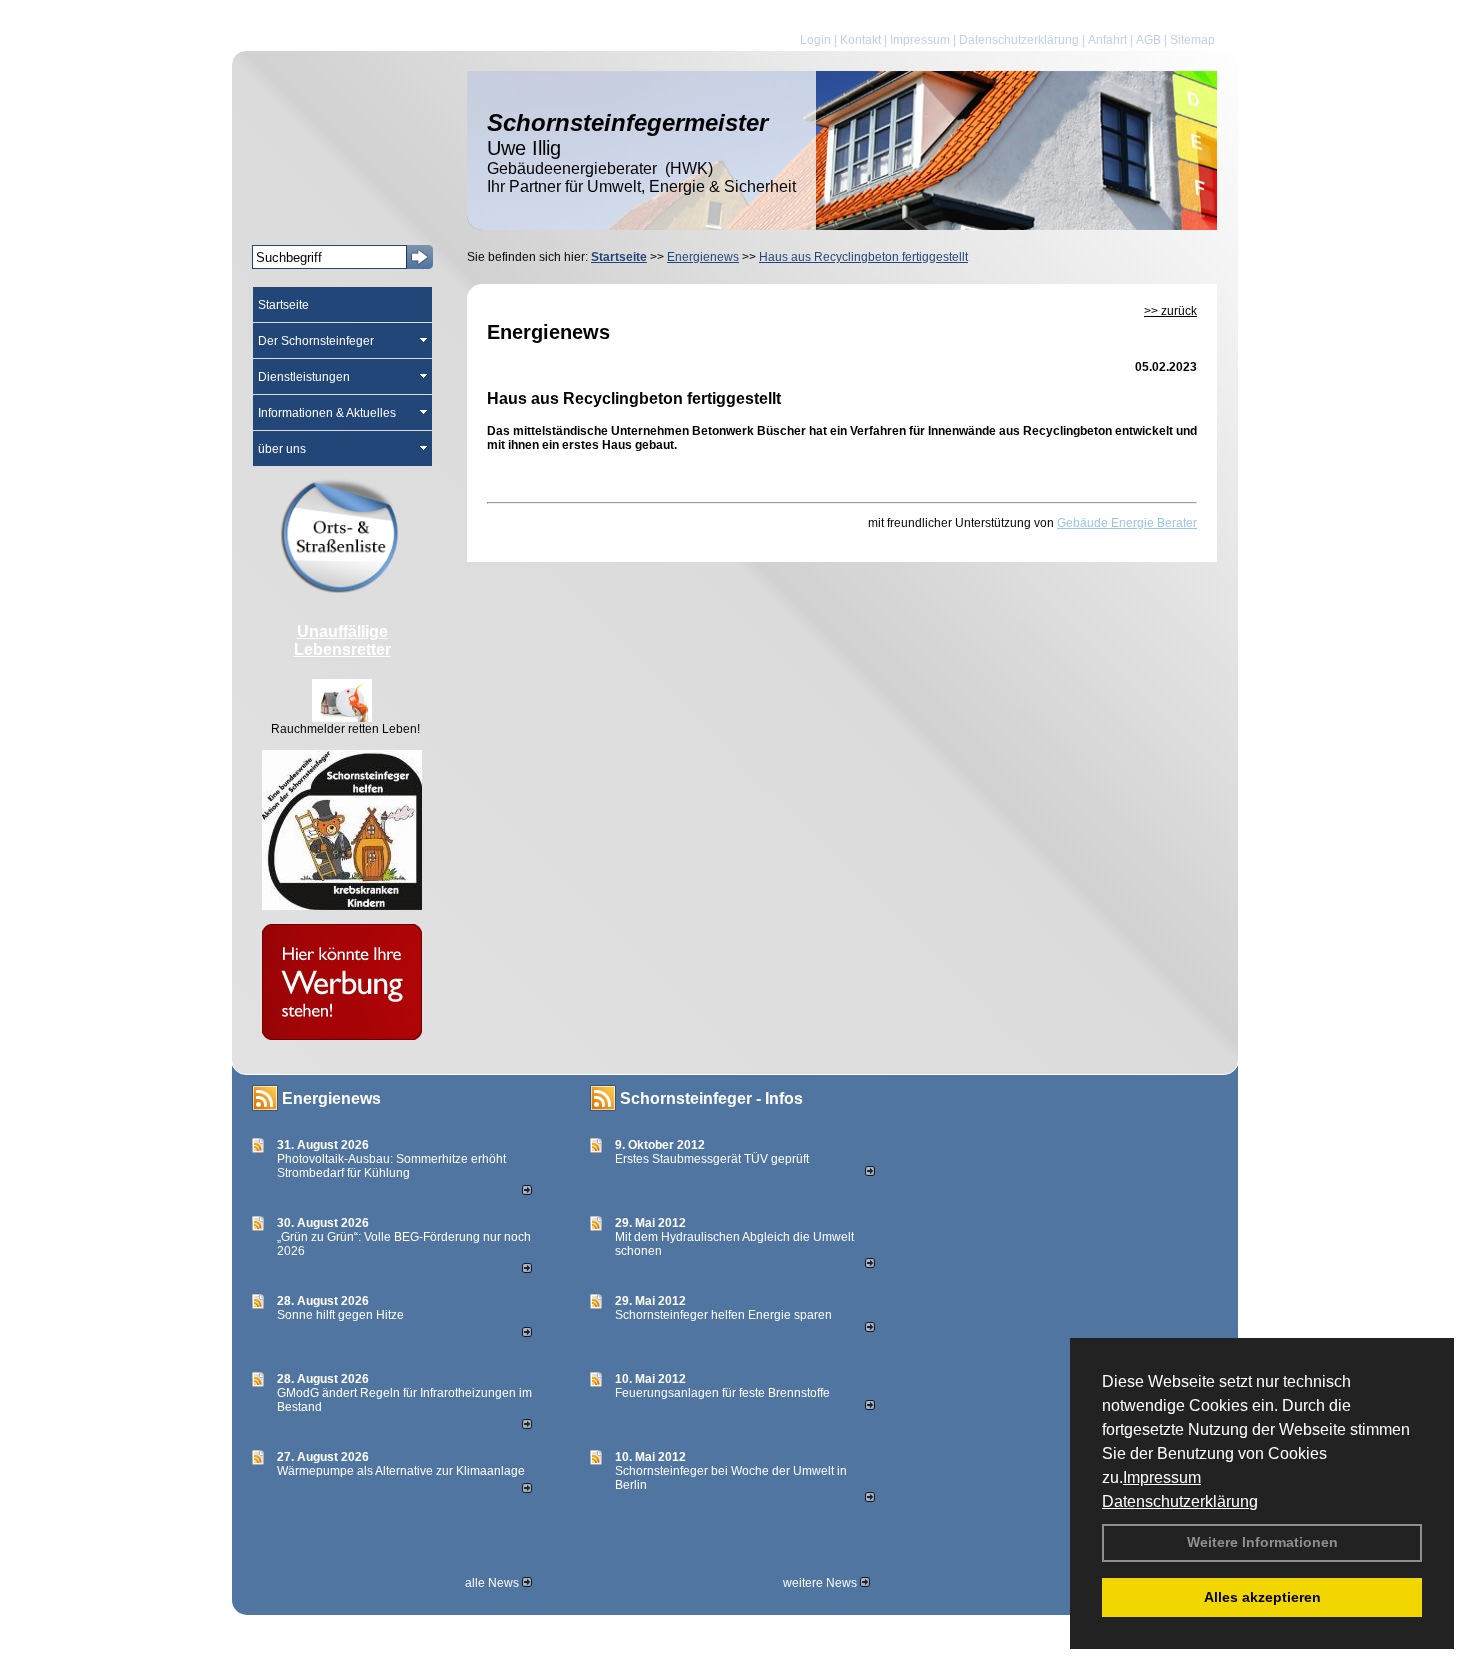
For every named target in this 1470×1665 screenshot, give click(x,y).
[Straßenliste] (342, 589)
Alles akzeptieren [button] (1262, 1597)
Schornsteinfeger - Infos (711, 1098)
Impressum (1162, 1477)
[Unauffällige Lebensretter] (342, 718)
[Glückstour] (342, 906)
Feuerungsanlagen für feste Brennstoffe (722, 1393)
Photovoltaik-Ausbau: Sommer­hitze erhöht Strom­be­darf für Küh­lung (391, 1166)
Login (815, 40)
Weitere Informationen (1262, 1542)
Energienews (331, 1098)
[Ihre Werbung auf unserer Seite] (342, 1036)
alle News (493, 1583)
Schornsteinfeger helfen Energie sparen (723, 1315)
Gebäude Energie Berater (1127, 523)
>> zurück (1170, 311)
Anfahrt (1107, 40)
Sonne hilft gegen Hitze (340, 1315)
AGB (1148, 40)
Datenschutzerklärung (1180, 1501)
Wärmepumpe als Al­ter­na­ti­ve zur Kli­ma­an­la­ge (401, 1471)
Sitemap (1192, 40)
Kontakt (860, 40)
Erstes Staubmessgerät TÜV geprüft (712, 1159)
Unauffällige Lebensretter (342, 640)
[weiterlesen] (527, 1191)
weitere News (821, 1583)
